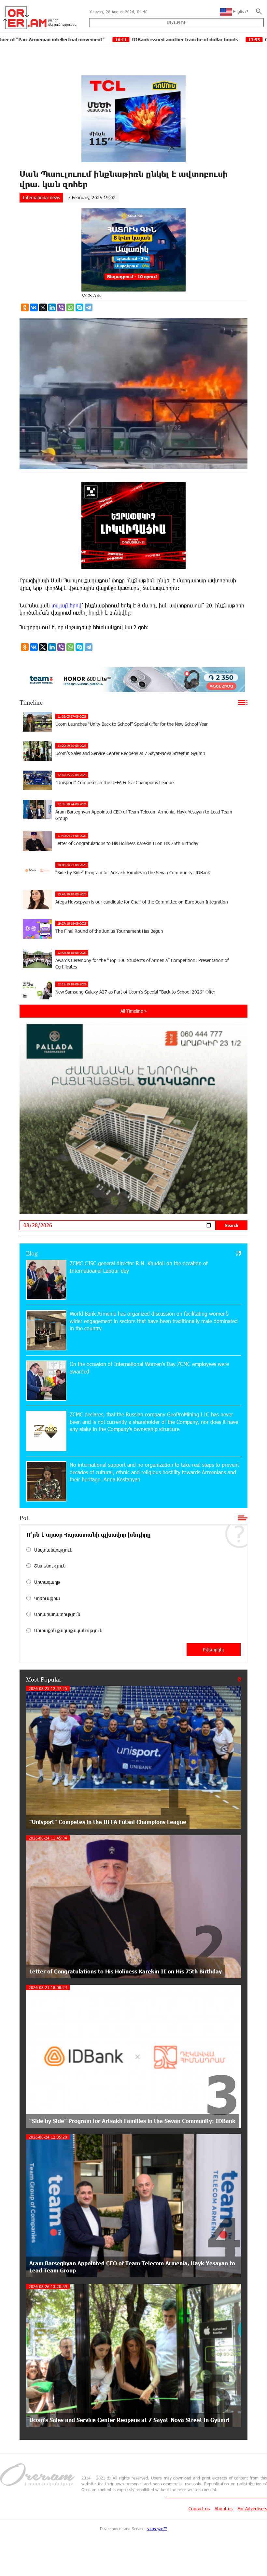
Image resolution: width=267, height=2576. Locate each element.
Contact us (199, 2509)
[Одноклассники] (25, 307)
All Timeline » (134, 1011)
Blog (32, 1253)
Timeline (31, 702)
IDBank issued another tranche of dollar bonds (86, 39)
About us (224, 2509)
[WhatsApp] (70, 307)
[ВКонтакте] (34, 307)
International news (41, 197)
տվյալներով (67, 605)
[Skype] (79, 307)
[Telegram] (89, 307)
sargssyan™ (157, 2529)
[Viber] (61, 307)
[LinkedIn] (52, 307)
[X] (43, 307)
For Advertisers (252, 2509)
